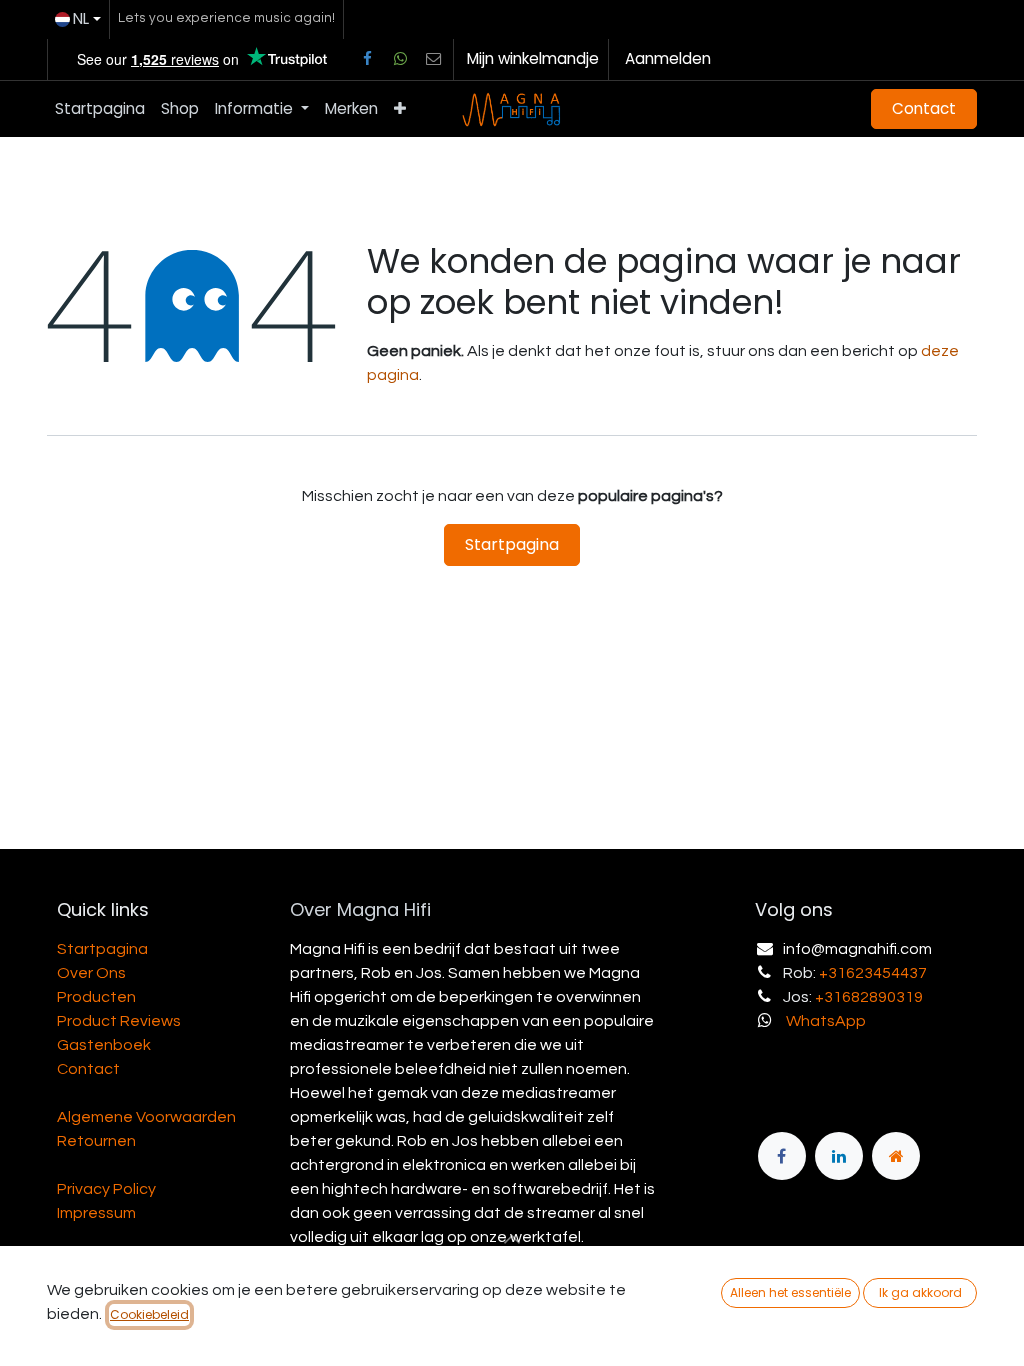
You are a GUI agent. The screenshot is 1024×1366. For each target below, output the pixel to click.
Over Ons (91, 973)
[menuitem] (100, 109)
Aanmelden (668, 58)
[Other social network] (434, 59)
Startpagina (512, 544)
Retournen (96, 1141)
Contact (924, 108)
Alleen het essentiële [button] (790, 1292)
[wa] (400, 59)
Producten (96, 997)
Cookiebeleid (149, 1314)
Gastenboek (104, 1045)
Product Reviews (119, 1021)
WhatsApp (826, 1021)
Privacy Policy (106, 1189)
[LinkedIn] (839, 1156)
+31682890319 (869, 997)
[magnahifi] (896, 1156)
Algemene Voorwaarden (146, 1117)
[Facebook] (367, 59)
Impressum (96, 1213)
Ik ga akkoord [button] (920, 1292)
